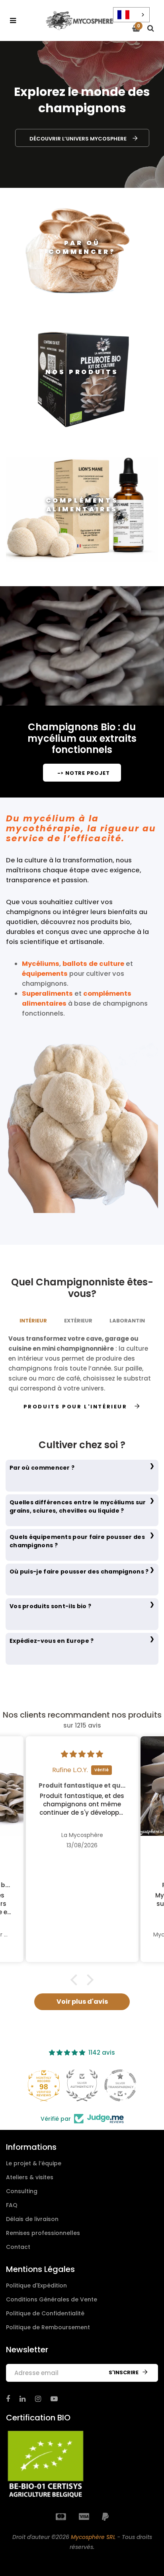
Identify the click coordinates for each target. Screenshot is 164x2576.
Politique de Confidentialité (45, 2313)
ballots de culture (93, 964)
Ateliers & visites (30, 2177)
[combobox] (131, 15)
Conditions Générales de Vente (52, 2299)
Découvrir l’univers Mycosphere (78, 139)
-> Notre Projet (84, 773)
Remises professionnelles (43, 2233)
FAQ (12, 2205)
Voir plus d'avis (82, 2002)
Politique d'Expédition (36, 2285)
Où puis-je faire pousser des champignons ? (79, 1572)
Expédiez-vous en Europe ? (52, 1641)
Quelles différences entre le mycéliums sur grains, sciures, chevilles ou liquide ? (78, 1506)
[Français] (131, 15)
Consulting (22, 2191)
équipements (45, 974)
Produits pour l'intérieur (75, 1407)
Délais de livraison (32, 2219)
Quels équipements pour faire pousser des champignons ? (77, 1541)
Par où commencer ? (42, 1468)
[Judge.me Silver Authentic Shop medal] (82, 2085)
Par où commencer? (82, 247)
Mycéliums (41, 964)
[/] (8, 2399)
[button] (76, 1980)
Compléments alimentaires (82, 505)
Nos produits (82, 372)
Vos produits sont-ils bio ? (50, 1606)
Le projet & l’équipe (34, 2163)
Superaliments (47, 994)
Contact (18, 2247)
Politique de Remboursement (48, 2327)
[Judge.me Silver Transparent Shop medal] (120, 2085)
